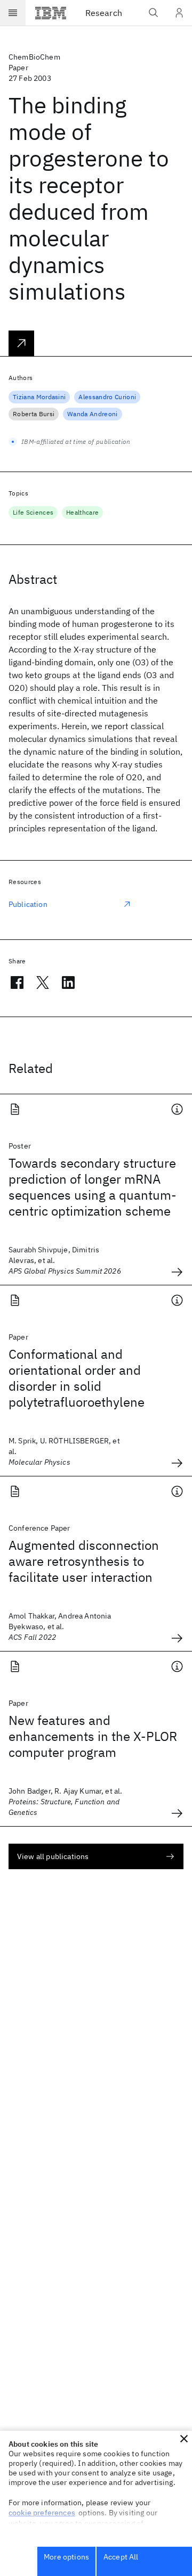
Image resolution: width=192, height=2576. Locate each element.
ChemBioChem (34, 57)
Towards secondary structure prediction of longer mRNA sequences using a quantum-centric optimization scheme (93, 1187)
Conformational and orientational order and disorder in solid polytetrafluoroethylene (77, 1378)
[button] (184, 2439)
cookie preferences (42, 2513)
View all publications (53, 1856)
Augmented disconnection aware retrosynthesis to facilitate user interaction (84, 1561)
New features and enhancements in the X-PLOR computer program (93, 1736)
